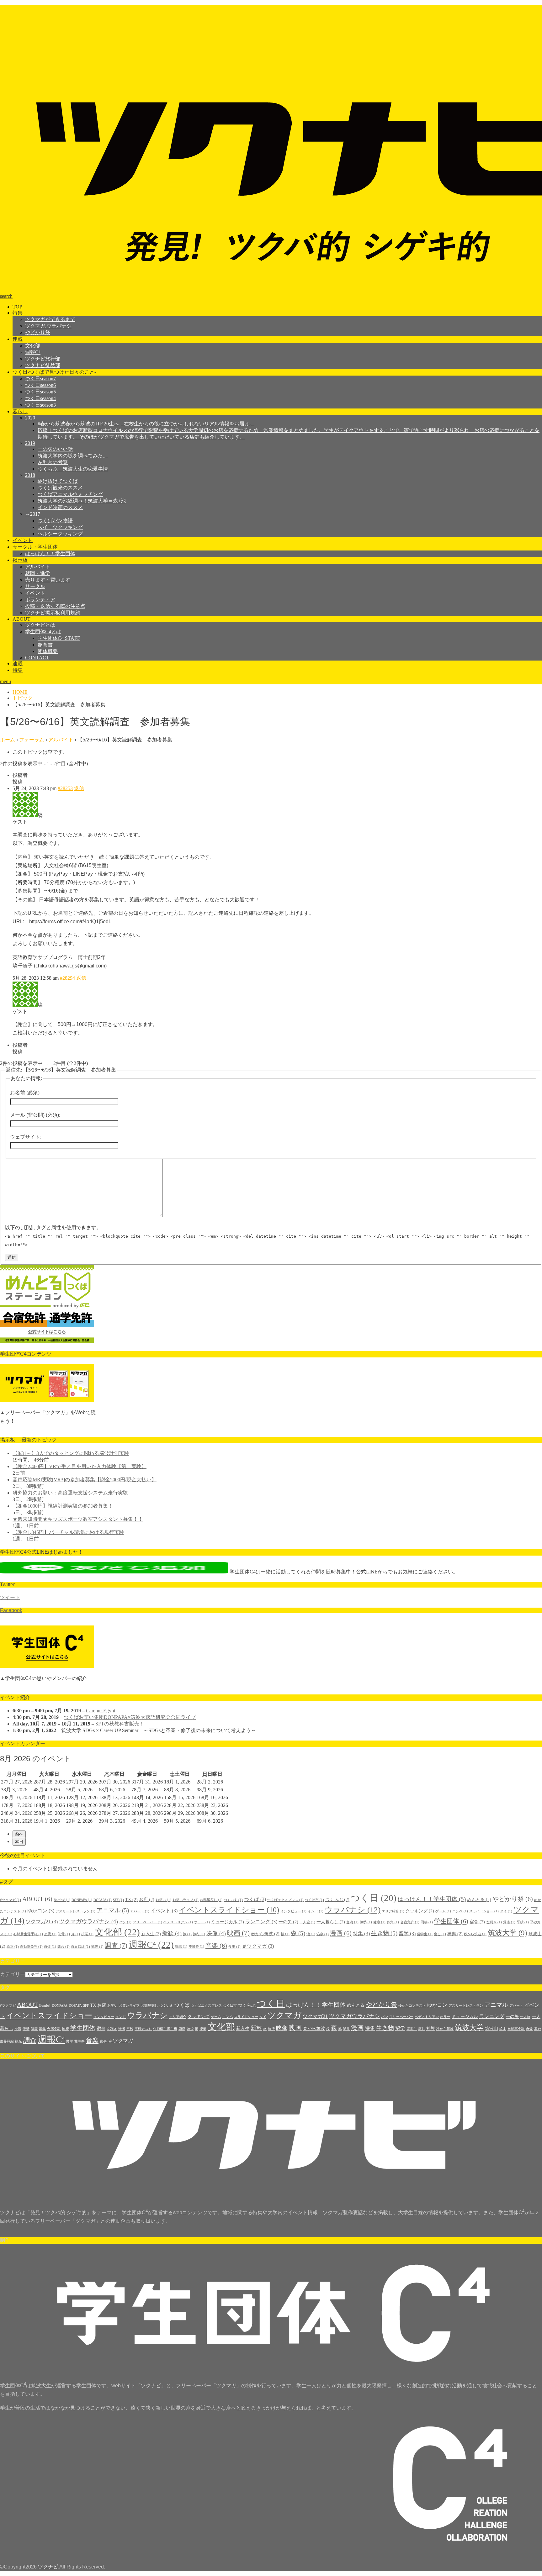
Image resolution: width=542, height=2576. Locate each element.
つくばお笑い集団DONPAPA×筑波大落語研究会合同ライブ (130, 1717)
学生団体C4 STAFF (59, 638)
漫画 (341, 1933)
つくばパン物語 (55, 521)
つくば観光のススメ (60, 488)
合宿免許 (410, 1922)
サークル (35, 586)
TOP (17, 307)
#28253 (65, 788)
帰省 (509, 1922)
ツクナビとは (40, 625)
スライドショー (484, 1911)
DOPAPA (103, 1900)
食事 (234, 1947)
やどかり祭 (38, 332)
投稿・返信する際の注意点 (55, 606)
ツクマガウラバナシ (88, 1921)
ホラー (202, 1922)
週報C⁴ (33, 352)
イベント (23, 540)
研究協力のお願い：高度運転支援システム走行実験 (70, 1493)
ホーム (8, 740)
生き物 (384, 1933)
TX (131, 1900)
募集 (393, 1922)
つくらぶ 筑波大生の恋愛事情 (73, 469)
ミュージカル (228, 1922)
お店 (147, 1900)
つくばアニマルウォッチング (70, 494)
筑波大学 (507, 1933)
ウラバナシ (353, 1910)
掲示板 (20, 560)
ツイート (10, 1597)
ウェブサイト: (26, 1137)
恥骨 (64, 1934)
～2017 (33, 514)
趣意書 (45, 645)
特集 (18, 313)
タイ (506, 1911)
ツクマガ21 (42, 1922)
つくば (255, 1899)
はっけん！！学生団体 (50, 553)
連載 (18, 339)
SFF (118, 1900)
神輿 (455, 1934)
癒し (440, 1934)
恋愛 (50, 1934)
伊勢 (366, 1922)
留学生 (425, 1934)
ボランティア (40, 600)
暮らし (20, 411)
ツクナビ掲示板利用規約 (53, 613)
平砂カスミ (143, 2029)
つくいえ (233, 1900)
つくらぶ (337, 1900)
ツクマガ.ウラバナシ (48, 326)
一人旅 (307, 1922)
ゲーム (443, 1911)
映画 (238, 1933)
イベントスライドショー (229, 1910)
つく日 (374, 1898)
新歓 (172, 1933)
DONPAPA (82, 1900)
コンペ (460, 1911)
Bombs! (62, 1900)
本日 (19, 1842)
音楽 (216, 1946)
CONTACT (37, 658)
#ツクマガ (11, 1900)
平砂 (523, 1922)
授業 (87, 1934)
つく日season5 (40, 392)
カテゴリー (13, 1974)
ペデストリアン (178, 1922)
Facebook (11, 1610)
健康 (379, 1922)
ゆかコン (41, 1911)
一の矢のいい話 (55, 449)
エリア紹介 (393, 1911)
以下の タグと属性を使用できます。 (53, 1227)
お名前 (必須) (25, 1093)
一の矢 (288, 1922)
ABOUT (21, 619)
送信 (12, 1257)
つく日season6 (40, 385)
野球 (181, 1947)
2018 (30, 475)
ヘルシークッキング (60, 534)
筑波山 (492, 2028)
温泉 (323, 1934)
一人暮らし (331, 1922)
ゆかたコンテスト (412, 2006)
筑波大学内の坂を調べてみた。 (73, 456)
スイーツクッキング (60, 527)
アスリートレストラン (75, 1911)
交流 (352, 1922)
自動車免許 (31, 1947)
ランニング (261, 1922)
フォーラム (32, 740)
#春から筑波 (146, 424)
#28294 (67, 978)
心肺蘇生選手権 (28, 1934)
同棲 (427, 1922)
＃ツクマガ (258, 1946)
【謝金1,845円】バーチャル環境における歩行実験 (68, 1532)
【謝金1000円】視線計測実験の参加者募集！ (63, 1506)
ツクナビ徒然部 (43, 365)
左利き (494, 1922)
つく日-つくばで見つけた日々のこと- (54, 372)
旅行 (199, 1934)
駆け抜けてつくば (58, 481)
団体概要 (48, 651)
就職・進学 (38, 573)
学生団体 (451, 1921)
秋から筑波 (475, 1934)
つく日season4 (40, 398)
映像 (216, 1933)
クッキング (420, 1911)
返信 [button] (79, 788)
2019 (30, 443)
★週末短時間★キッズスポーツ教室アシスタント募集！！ (78, 1519)
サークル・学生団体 (35, 547)
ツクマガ (284, 2015)
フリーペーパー (147, 1922)
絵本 (13, 1947)
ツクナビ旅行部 (43, 359)
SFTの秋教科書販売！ (120, 1724)
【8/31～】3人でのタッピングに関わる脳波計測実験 (71, 1453)
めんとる (479, 1900)
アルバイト (38, 567)
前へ (19, 1834)
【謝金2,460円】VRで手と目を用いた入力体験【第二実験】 (80, 1466)
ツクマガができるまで (50, 319)
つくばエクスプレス (285, 1900)
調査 (116, 1946)
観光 (97, 1947)
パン (125, 1922)
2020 (30, 418)
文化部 (33, 346)
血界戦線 (80, 1947)
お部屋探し (211, 1900)
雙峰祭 (196, 1947)
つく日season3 (40, 405)
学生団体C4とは (43, 632)
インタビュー (293, 1911)
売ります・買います (48, 580)
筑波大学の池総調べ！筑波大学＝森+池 (82, 501)
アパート (140, 1911)
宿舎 (477, 1922)
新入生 (151, 1934)
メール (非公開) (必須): (35, 1115)
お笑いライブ (186, 1900)
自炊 (50, 1947)
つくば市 (314, 1900)
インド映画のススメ (60, 507)
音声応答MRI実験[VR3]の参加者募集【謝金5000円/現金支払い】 (85, 1480)
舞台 (64, 1947)
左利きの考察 (53, 462)
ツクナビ (48, 2567)
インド (316, 1911)
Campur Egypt (101, 1711)
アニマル (113, 1910)
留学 (407, 1933)
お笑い (163, 1900)
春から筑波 (265, 1934)
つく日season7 (40, 379)
